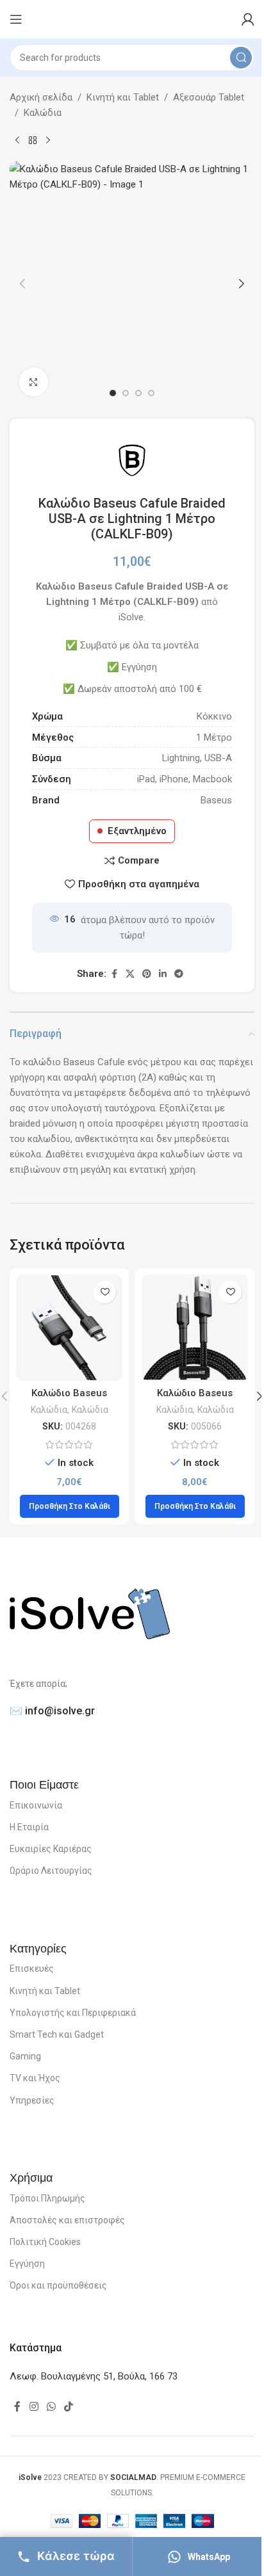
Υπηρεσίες (32, 2100)
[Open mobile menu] (16, 19)
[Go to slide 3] (138, 393)
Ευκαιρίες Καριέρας (51, 1849)
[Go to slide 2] (126, 393)
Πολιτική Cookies (45, 2242)
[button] (22, 284)
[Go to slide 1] (113, 393)
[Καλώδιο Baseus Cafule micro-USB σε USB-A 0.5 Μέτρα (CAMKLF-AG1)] (69, 1328)
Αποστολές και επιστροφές (67, 2220)
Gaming (25, 2056)
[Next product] (48, 141)
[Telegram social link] (179, 974)
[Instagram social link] (34, 2407)
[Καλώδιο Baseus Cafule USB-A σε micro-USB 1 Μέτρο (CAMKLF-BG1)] (195, 1328)
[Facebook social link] (114, 974)
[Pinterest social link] (147, 974)
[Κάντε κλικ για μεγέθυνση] (34, 382)
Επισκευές (32, 1968)
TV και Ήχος (35, 2078)
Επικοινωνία (36, 1805)
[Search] (241, 58)
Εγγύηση (27, 2264)
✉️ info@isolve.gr (52, 1711)
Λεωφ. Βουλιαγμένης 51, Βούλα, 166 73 (94, 2376)
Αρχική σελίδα (41, 97)
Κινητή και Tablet (123, 97)
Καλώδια (43, 113)
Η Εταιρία (29, 1827)
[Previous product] (17, 141)
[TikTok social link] (69, 2407)
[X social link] (130, 974)
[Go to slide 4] (151, 393)
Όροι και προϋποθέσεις (58, 2285)
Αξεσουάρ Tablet (209, 97)
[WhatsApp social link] (51, 2407)
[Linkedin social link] (163, 974)
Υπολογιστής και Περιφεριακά (73, 2013)
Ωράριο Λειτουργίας (51, 1871)
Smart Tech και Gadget (57, 2034)
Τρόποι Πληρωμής (47, 2198)
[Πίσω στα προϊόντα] (33, 141)
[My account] (248, 19)
